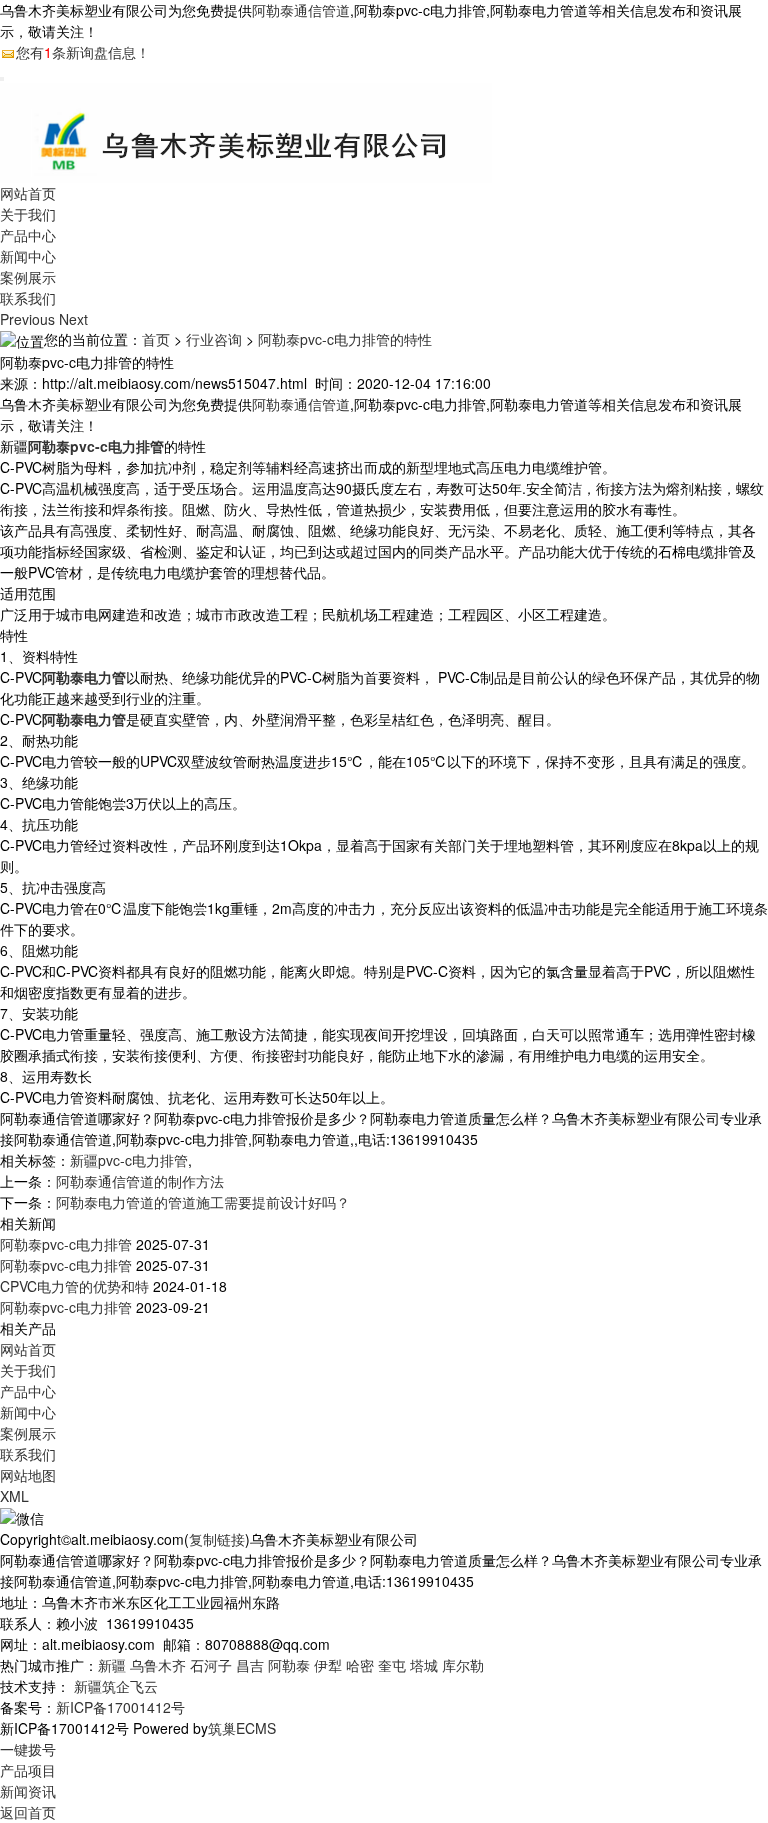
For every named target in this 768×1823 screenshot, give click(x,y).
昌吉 (250, 1665)
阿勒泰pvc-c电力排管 (66, 1244)
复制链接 (217, 1539)
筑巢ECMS (242, 1728)
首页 (156, 339)
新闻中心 (28, 256)
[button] (29, 319)
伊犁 (328, 1665)
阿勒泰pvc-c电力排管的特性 (345, 339)
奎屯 (392, 1665)
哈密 (360, 1665)
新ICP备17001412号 (120, 1707)
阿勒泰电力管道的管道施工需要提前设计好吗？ (203, 1202)
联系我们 (28, 298)
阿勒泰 (289, 1665)
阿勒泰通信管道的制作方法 (140, 1181)
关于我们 (28, 214)
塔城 (424, 1665)
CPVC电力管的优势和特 (74, 1286)
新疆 (112, 1665)
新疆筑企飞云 (116, 1686)
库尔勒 (463, 1665)
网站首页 (28, 193)
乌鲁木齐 (158, 1665)
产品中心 (28, 235)
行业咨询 (214, 339)
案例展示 (28, 277)
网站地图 (28, 1475)
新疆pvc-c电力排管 (129, 1160)
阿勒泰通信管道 (301, 10)
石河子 (211, 1665)
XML (14, 1496)
